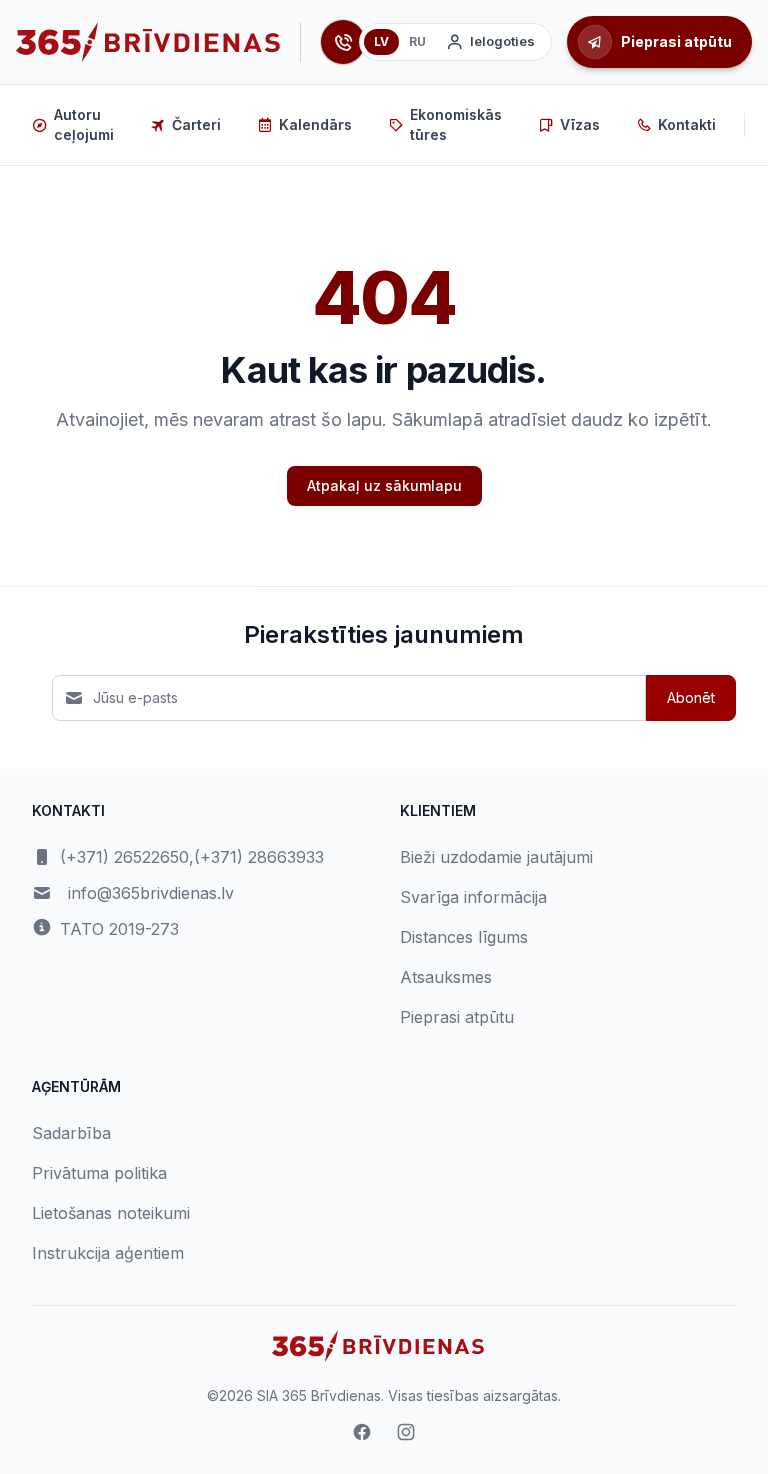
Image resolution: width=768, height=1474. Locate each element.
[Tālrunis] (343, 42)
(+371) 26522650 (124, 857)
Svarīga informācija (473, 897)
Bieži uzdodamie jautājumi (496, 857)
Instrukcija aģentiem (108, 1253)
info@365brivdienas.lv (151, 893)
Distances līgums (464, 937)
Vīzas (580, 124)
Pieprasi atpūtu (457, 1017)
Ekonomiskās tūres (456, 124)
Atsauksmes (446, 977)
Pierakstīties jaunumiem (384, 634)
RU (417, 41)
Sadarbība (71, 1133)
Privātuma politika (99, 1173)
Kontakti (687, 124)
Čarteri (196, 124)
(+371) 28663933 (259, 857)
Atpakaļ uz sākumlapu (384, 485)
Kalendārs (315, 124)
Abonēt (691, 697)
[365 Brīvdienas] (148, 42)
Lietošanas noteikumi (111, 1213)
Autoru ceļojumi (84, 124)
